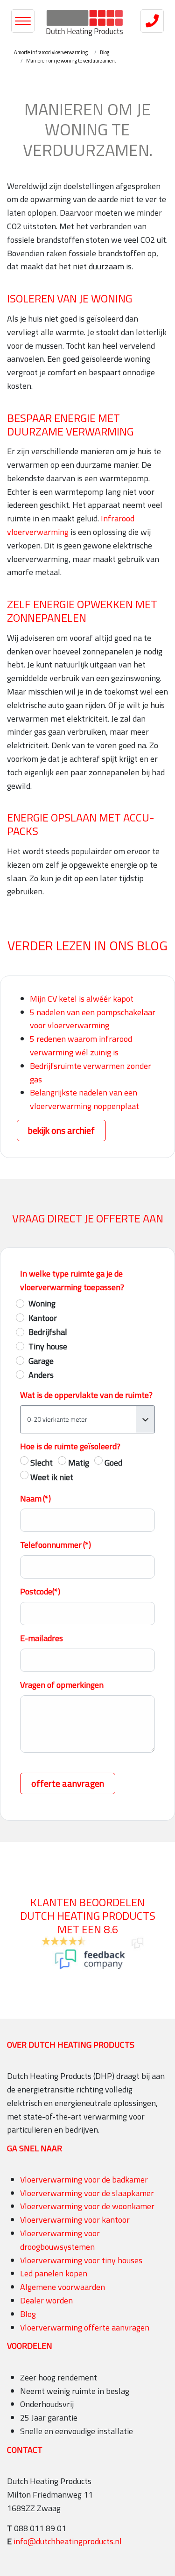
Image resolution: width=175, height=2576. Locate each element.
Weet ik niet (52, 1477)
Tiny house (48, 1346)
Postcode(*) (40, 1591)
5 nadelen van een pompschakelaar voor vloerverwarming (93, 1019)
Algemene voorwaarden (63, 2287)
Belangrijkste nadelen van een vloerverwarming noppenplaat (84, 1099)
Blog (28, 2314)
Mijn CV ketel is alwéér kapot (82, 999)
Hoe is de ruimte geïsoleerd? (70, 1446)
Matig (79, 1463)
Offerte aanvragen (68, 1783)
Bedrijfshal (48, 1332)
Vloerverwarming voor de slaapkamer (87, 2193)
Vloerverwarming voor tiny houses (81, 2260)
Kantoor (43, 1318)
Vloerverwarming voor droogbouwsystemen (60, 2240)
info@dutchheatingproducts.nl (68, 2541)
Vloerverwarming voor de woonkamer (87, 2206)
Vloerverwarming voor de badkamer (84, 2179)
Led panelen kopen (54, 2273)
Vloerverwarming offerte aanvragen (85, 2327)
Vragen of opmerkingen (62, 1685)
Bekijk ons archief (61, 1130)
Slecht (42, 1463)
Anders (41, 1375)
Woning (42, 1303)
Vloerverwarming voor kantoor (75, 2220)
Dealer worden (46, 2300)
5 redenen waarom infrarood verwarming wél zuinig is (81, 1046)
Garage (41, 1361)
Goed (113, 1463)
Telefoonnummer (56, 1545)
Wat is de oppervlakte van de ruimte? (86, 1395)
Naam (35, 1499)
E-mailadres (42, 1638)
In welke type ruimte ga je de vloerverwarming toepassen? (72, 1280)
